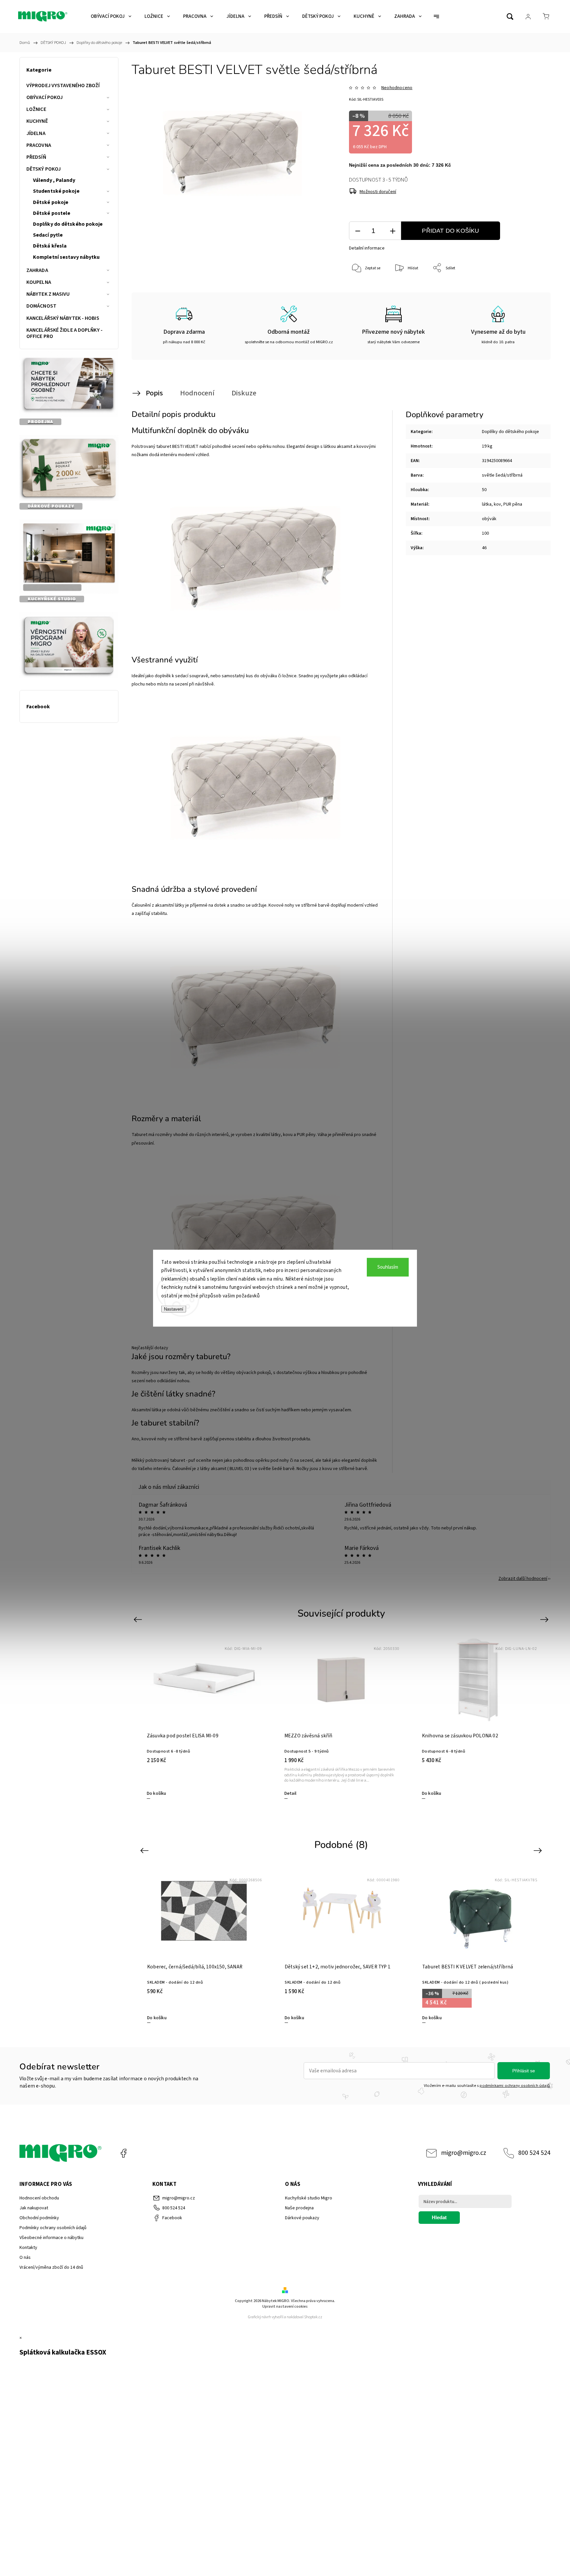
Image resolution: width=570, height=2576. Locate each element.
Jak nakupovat (34, 2208)
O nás (25, 2258)
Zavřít (529, 290)
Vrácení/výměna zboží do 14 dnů (51, 2267)
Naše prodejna (299, 2208)
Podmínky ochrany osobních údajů (53, 2228)
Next (545, 1619)
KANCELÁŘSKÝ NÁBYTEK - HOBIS (63, 318)
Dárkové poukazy (302, 2218)
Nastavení (174, 1309)
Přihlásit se (524, 2071)
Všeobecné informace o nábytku (51, 2238)
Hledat (439, 2217)
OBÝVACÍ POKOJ (45, 97)
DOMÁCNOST (41, 306)
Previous (139, 1619)
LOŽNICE (36, 109)
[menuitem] (111, 17)
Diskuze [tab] (244, 393)
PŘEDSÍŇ (36, 157)
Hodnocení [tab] (197, 393)
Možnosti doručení (378, 192)
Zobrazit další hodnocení (523, 1579)
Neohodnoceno (397, 88)
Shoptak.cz (313, 2317)
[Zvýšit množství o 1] (393, 231)
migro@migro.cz (464, 2153)
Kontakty (28, 2248)
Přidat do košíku (450, 231)
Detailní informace (367, 248)
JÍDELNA (36, 133)
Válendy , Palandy (54, 180)
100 (485, 533)
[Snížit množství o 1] (358, 231)
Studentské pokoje (56, 191)
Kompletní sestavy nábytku (66, 257)
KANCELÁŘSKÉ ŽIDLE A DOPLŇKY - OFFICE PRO (64, 333)
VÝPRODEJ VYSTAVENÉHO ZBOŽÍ (63, 85)
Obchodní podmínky (39, 2218)
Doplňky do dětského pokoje (68, 224)
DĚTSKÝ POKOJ (44, 169)
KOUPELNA (39, 282)
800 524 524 (534, 2153)
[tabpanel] (341, 1717)
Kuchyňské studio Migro (309, 2198)
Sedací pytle (48, 235)
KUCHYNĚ (37, 121)
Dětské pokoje (51, 202)
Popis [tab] (154, 393)
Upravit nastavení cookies (285, 2307)
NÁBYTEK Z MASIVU (48, 294)
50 (484, 490)
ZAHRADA (37, 270)
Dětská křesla (50, 246)
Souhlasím (388, 1267)
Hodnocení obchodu (39, 2198)
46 (484, 548)
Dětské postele (52, 213)
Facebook (123, 2153)
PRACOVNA (39, 145)
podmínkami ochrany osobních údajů (515, 2086)
